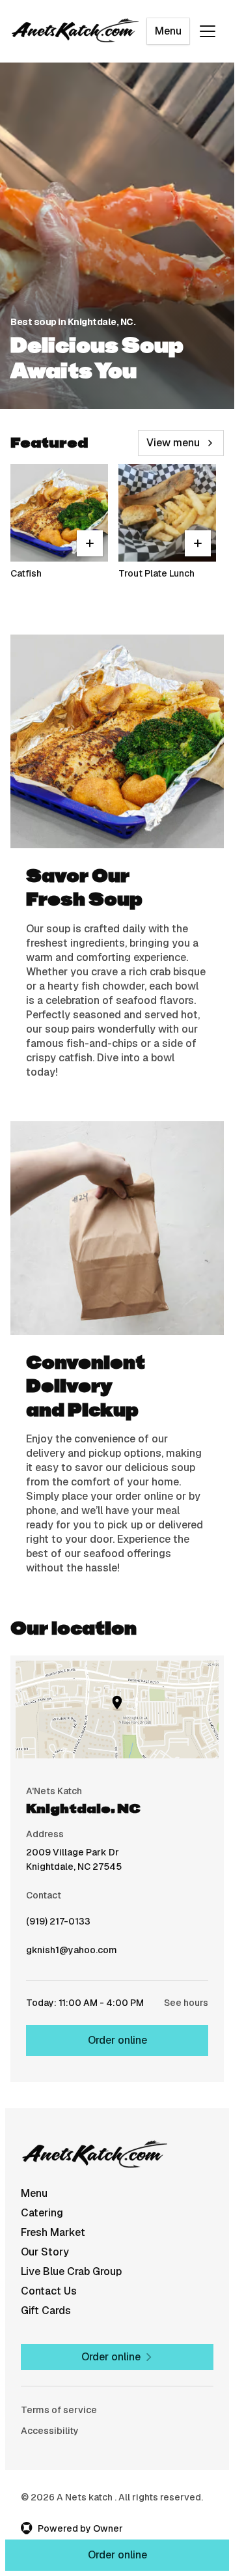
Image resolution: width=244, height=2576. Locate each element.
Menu (168, 31)
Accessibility (50, 2431)
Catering (42, 2213)
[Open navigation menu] (208, 31)
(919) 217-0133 (58, 1925)
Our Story (45, 2252)
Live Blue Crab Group (71, 2271)
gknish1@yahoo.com (72, 1953)
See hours (186, 2003)
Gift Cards (46, 2311)
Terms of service (59, 2410)
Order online (117, 2040)
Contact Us (49, 2291)
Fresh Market (53, 2232)
